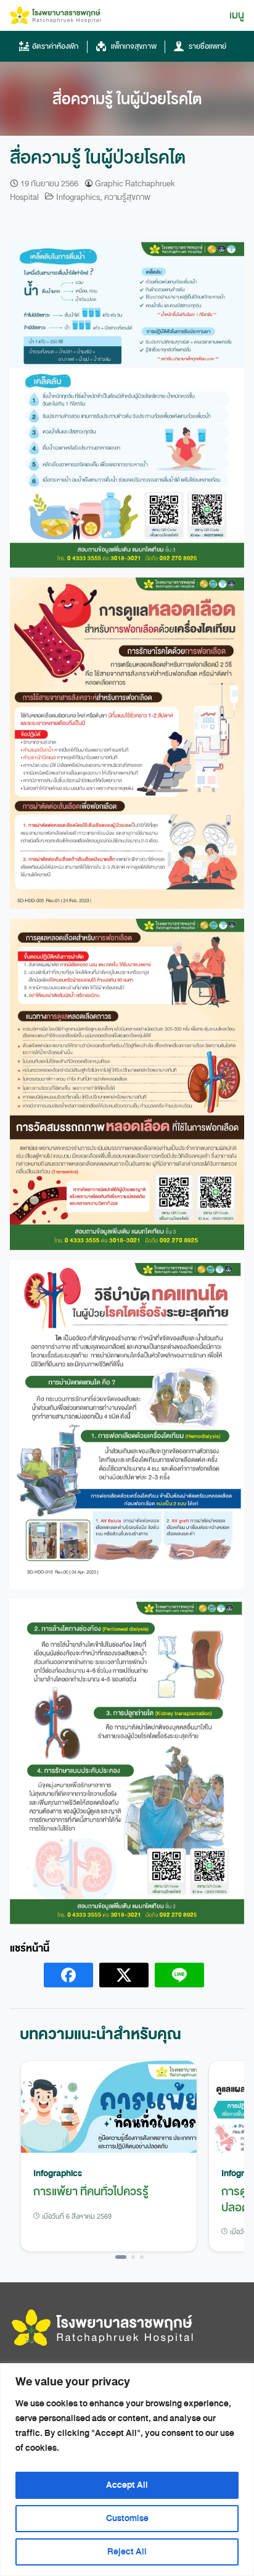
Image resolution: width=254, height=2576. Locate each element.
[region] (127, 2470)
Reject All (127, 2552)
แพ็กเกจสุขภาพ (133, 46)
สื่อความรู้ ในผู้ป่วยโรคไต (127, 99)
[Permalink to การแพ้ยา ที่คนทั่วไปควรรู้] (109, 2108)
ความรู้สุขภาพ (127, 197)
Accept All (127, 2485)
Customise (127, 2518)
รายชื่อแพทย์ (207, 46)
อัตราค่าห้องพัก (55, 46)
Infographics (78, 197)
